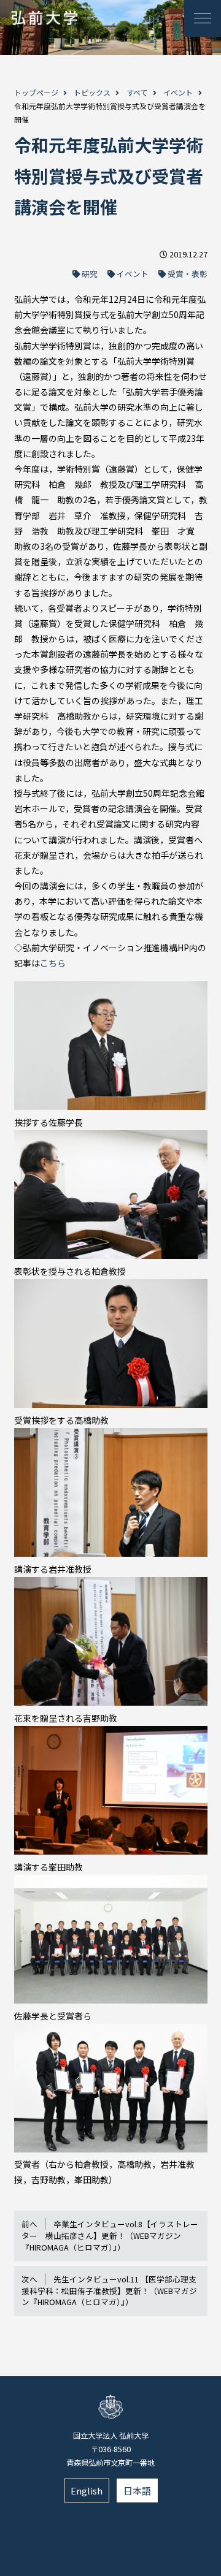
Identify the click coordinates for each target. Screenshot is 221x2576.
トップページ (36, 92)
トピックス (92, 92)
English (87, 2491)
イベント (178, 92)
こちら (53, 963)
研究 (90, 274)
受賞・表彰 (188, 274)
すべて (137, 92)
